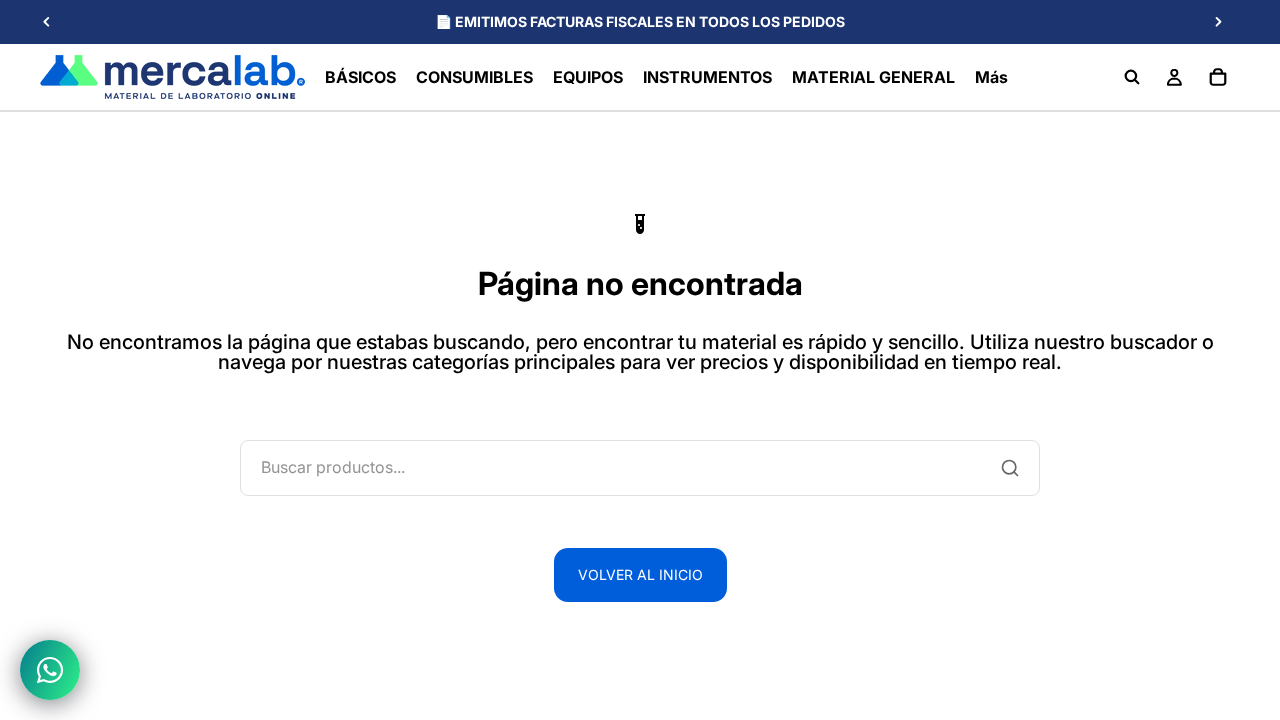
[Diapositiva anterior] (47, 22)
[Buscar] (1132, 77)
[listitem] (991, 77)
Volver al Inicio (640, 574)
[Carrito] (1218, 77)
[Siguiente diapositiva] (1218, 22)
